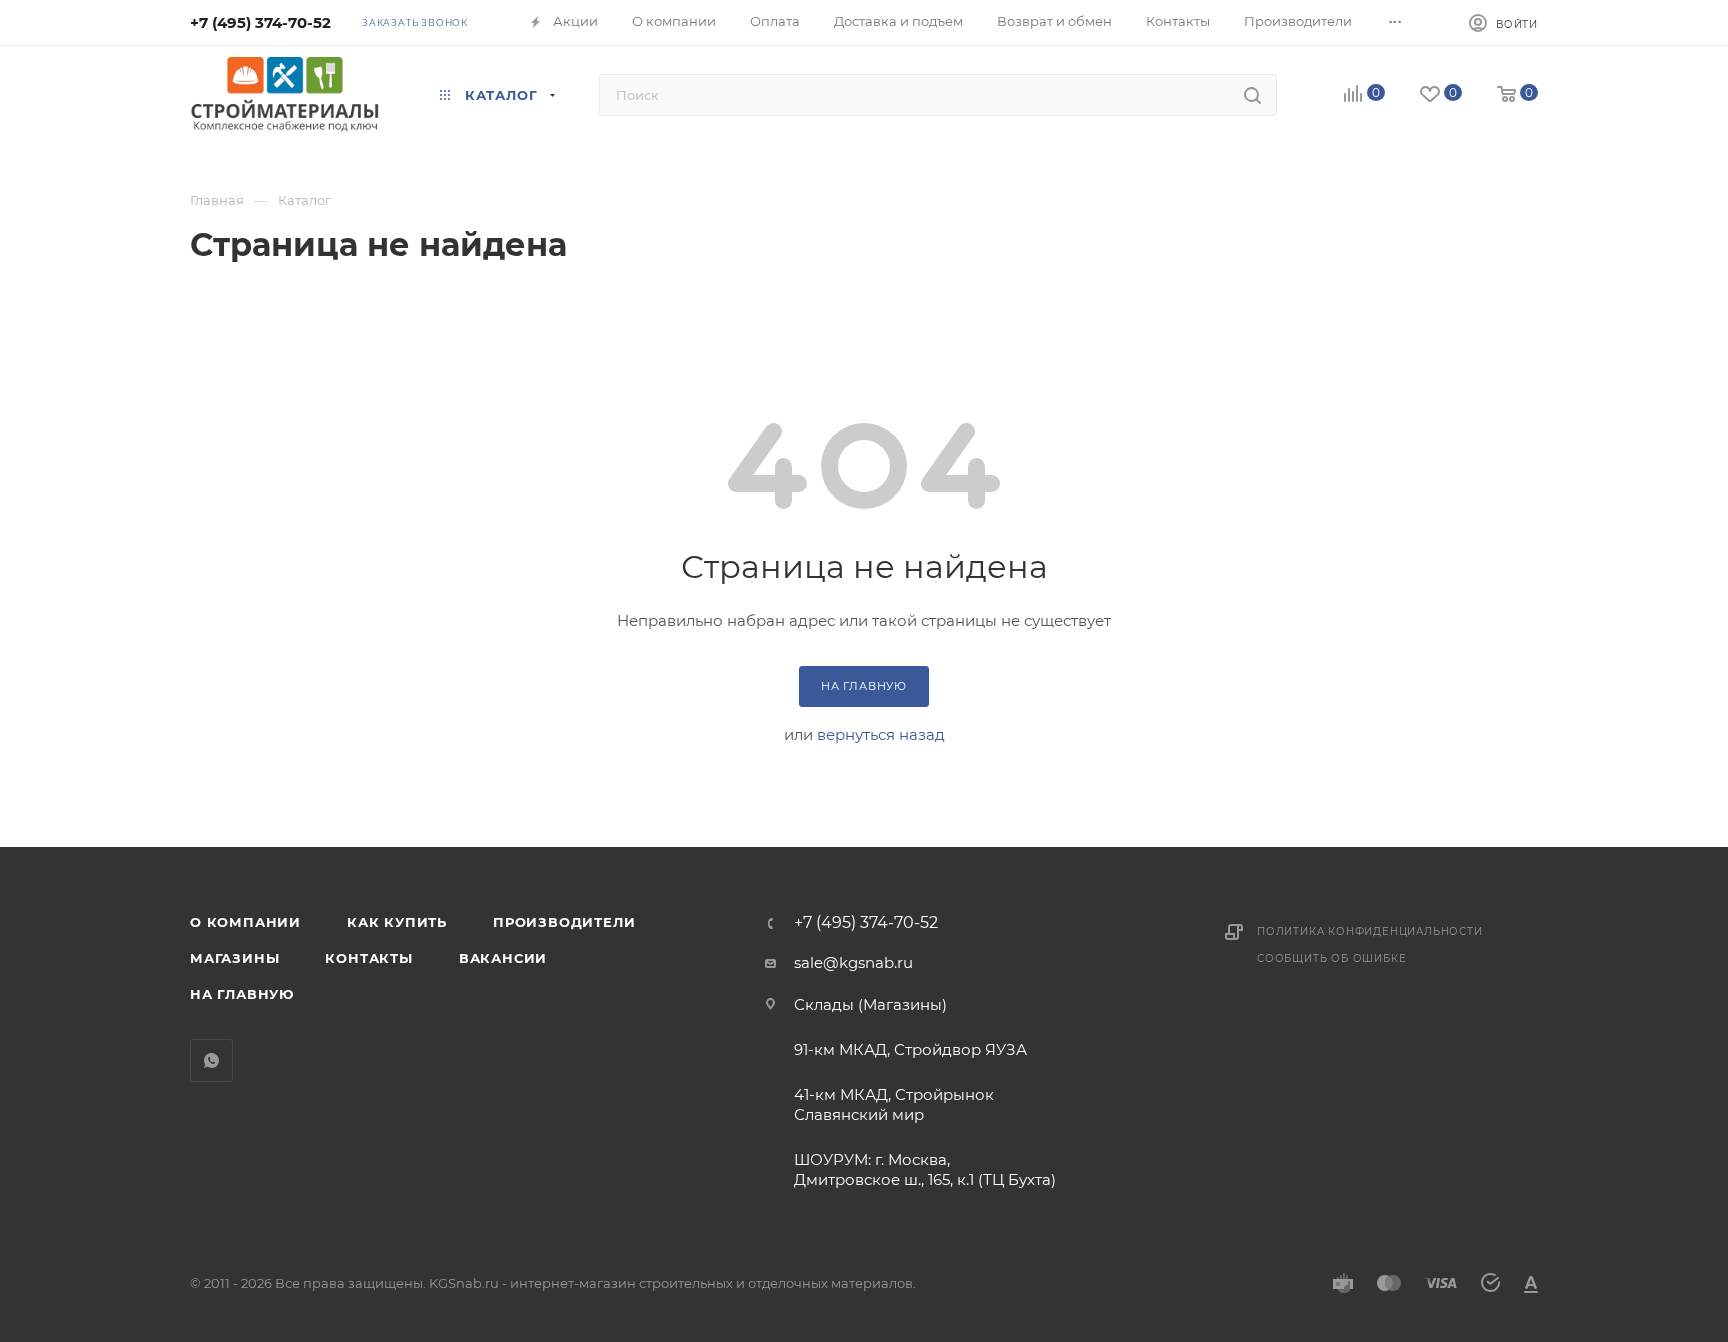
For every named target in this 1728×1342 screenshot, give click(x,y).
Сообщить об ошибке (1331, 958)
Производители (564, 922)
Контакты (368, 958)
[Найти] (1252, 95)
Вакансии (503, 958)
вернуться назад (881, 734)
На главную (242, 994)
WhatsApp (211, 1060)
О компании (245, 922)
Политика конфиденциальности (1370, 931)
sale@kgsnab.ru (853, 962)
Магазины (234, 958)
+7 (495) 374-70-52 (260, 22)
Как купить (397, 922)
